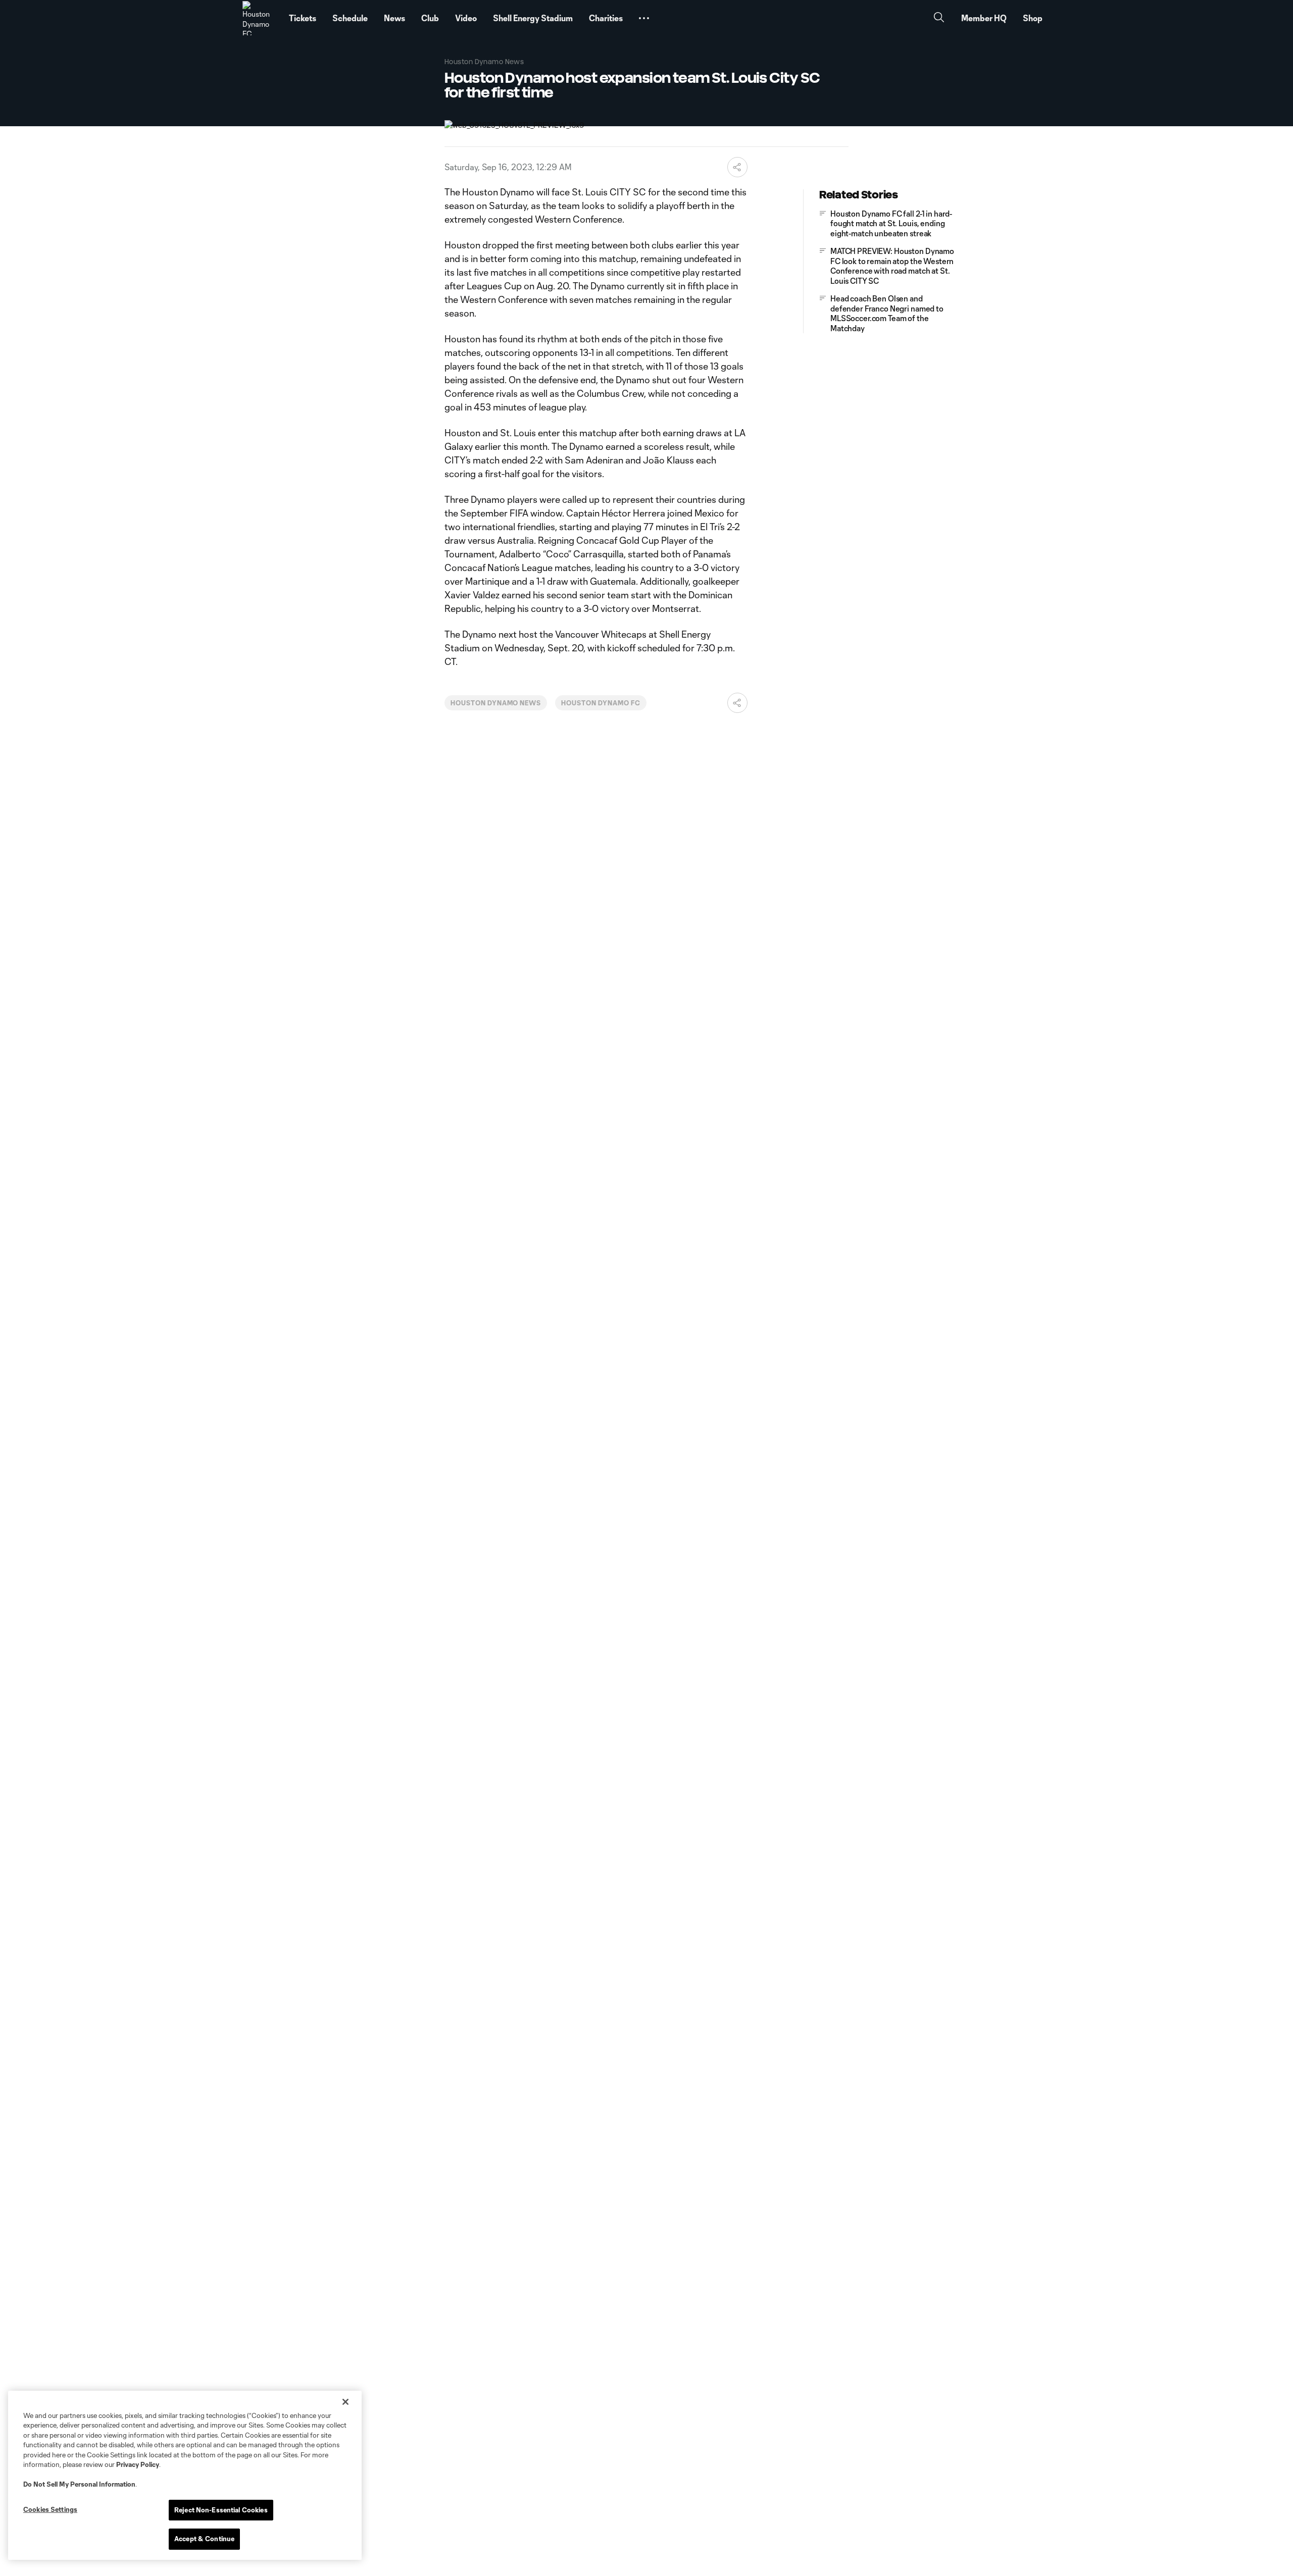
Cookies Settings (50, 2509)
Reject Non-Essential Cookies (221, 2510)
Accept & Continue (204, 2539)
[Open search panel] (939, 18)
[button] (644, 18)
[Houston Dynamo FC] (260, 18)
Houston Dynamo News (496, 703)
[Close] (345, 2402)
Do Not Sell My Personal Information (79, 2484)
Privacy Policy (138, 2464)
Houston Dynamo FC (601, 703)
